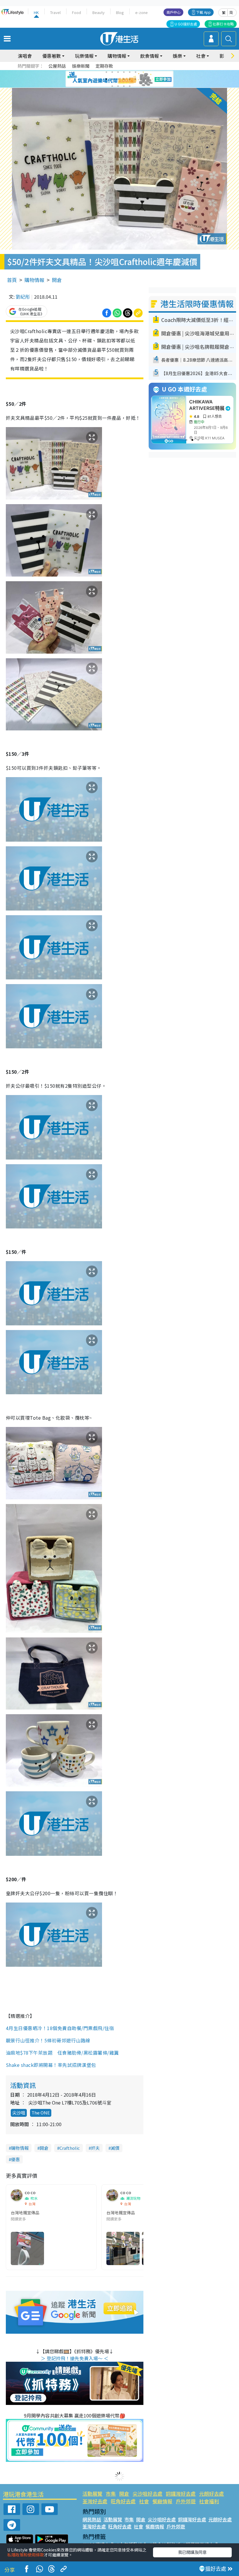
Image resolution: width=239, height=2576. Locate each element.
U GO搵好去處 (186, 24)
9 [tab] (118, 79)
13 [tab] (112, 86)
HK (36, 12)
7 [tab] (106, 79)
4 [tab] (124, 72)
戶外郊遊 (186, 2501)
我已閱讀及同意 (192, 2552)
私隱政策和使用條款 (26, 2555)
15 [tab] (124, 86)
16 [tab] (130, 86)
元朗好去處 (211, 2494)
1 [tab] (106, 72)
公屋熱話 (57, 66)
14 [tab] (118, 86)
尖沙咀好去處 (147, 2494)
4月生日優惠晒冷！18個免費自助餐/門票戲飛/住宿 (60, 2028)
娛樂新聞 (81, 66)
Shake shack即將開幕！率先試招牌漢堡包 (51, 2065)
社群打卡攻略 (223, 24)
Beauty (99, 12)
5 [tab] (130, 72)
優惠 (15, 2159)
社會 (144, 2501)
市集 (111, 2494)
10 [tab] (124, 79)
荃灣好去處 (95, 2501)
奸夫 (95, 2148)
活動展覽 (92, 2494)
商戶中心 (173, 12)
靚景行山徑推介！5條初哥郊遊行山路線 (48, 2040)
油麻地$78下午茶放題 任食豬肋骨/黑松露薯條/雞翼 (62, 2053)
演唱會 (25, 56)
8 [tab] (112, 79)
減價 (115, 2148)
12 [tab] (136, 79)
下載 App (203, 12)
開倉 (57, 280)
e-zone (142, 12)
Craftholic (70, 2148)
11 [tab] (130, 79)
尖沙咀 (19, 2113)
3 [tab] (118, 72)
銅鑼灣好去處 (181, 2494)
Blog (120, 12)
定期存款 (104, 66)
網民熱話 (92, 2519)
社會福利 (209, 2501)
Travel (55, 12)
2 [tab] (112, 72)
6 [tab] (136, 72)
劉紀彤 (23, 297)
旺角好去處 (123, 2501)
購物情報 (34, 280)
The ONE (41, 2113)
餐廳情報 (162, 2501)
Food (77, 12)
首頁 (12, 280)
